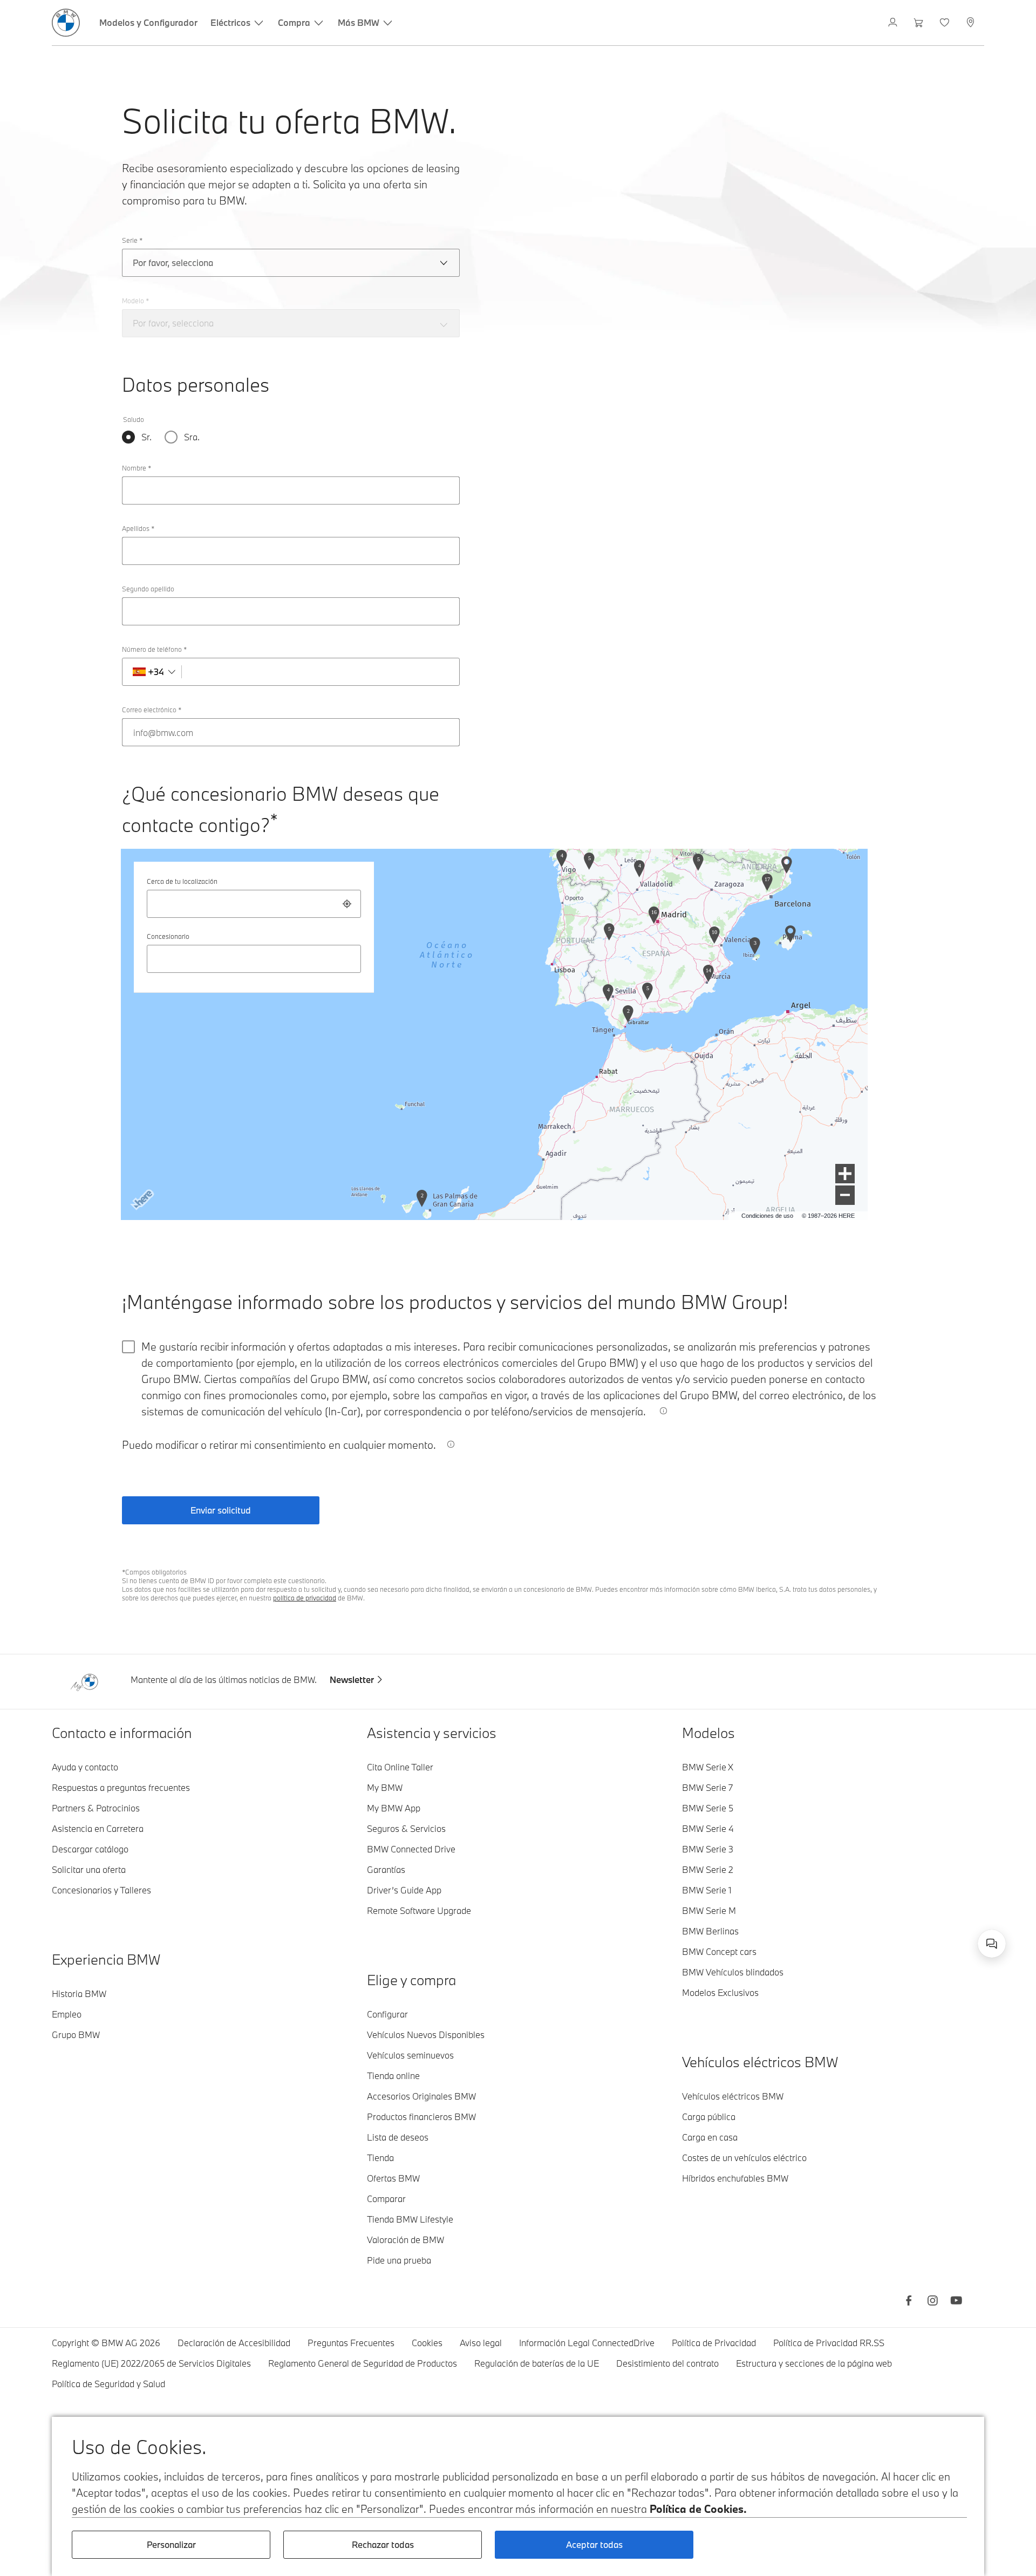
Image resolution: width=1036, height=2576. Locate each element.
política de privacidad (305, 1598)
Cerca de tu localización (182, 881)
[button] (845, 1174)
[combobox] (254, 904)
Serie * (132, 240)
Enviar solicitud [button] (221, 1510)
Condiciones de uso (767, 1216)
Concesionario (168, 936)
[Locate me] (347, 904)
